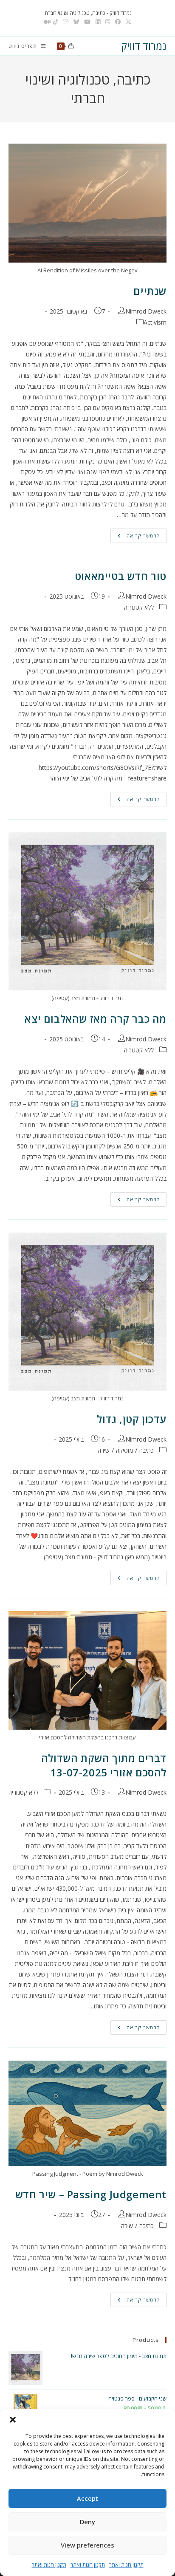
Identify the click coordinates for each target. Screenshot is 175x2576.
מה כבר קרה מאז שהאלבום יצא (96, 1019)
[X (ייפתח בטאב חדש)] (128, 22)
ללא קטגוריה (139, 607)
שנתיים (150, 291)
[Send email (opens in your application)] (66, 22)
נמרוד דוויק (144, 46)
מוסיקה (124, 1450)
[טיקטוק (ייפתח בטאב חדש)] (55, 22)
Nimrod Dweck (146, 311)
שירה (104, 1450)
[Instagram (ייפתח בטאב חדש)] (108, 22)
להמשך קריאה (135, 536)
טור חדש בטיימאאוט (121, 576)
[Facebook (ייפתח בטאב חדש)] (118, 22)
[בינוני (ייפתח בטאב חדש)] (46, 22)
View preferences (87, 2545)
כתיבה (147, 1450)
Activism (155, 322)
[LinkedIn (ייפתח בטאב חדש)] (98, 22)
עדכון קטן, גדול (132, 1419)
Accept (87, 2498)
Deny (87, 2522)
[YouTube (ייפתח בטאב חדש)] (87, 22)
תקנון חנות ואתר (126, 2565)
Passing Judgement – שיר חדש (91, 2194)
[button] (13, 2420)
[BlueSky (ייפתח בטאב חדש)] (76, 22)
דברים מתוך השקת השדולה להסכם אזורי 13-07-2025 (104, 1765)
